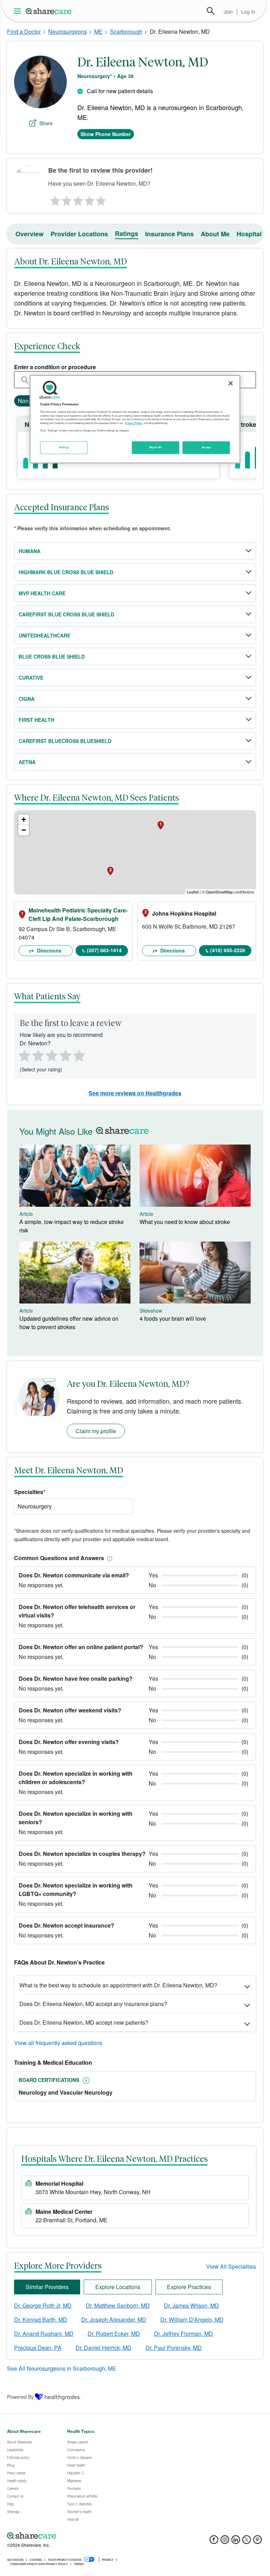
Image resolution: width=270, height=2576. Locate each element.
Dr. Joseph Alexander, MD (114, 2319)
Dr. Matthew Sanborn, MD (118, 2305)
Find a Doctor (24, 31)
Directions (49, 950)
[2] (66, 199)
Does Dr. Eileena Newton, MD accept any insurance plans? (93, 2004)
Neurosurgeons (67, 31)
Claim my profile (96, 1431)
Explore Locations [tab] (118, 2287)
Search (211, 11)
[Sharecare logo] (84, 2536)
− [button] (24, 830)
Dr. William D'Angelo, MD (192, 2319)
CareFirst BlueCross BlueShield (65, 741)
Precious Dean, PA (38, 2348)
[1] (54, 199)
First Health (36, 720)
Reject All (156, 447)
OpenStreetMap (219, 892)
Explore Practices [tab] (189, 2287)
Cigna (27, 699)
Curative (31, 678)
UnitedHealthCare (44, 635)
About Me (215, 234)
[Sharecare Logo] (49, 11)
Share (46, 123)
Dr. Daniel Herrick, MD (104, 2348)
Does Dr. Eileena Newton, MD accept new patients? (84, 2022)
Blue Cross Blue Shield (52, 656)
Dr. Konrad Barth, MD (41, 2319)
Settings (64, 447)
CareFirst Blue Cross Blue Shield (66, 614)
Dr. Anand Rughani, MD (44, 2334)
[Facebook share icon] (214, 2542)
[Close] (231, 383)
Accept (206, 447)
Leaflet (193, 892)
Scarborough (126, 31)
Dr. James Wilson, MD (191, 2305)
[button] (108, 1558)
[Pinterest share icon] (258, 2542)
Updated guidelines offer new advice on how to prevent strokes (69, 1323)
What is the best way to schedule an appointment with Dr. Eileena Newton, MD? (118, 1985)
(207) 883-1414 (104, 950)
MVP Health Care (42, 593)
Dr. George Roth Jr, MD (43, 2305)
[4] (90, 199)
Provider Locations (79, 234)
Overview (30, 234)
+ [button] (24, 819)
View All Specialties (231, 2266)
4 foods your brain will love (173, 1318)
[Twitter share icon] (247, 2542)
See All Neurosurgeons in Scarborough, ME (62, 2368)
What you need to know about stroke (185, 1222)
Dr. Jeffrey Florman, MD (184, 2334)
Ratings (127, 233)
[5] (101, 199)
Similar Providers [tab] (47, 2287)
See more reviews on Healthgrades (135, 1093)
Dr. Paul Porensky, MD (174, 2348)
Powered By (20, 2397)
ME (98, 31)
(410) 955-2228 (228, 950)
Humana (30, 551)
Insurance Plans (169, 234)
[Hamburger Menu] (19, 11)
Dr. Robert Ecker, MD (114, 2334)
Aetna (27, 762)
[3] (78, 199)
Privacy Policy (133, 423)
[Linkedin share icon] (236, 2542)
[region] (135, 419)
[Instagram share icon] (225, 2542)
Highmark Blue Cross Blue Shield (66, 572)
